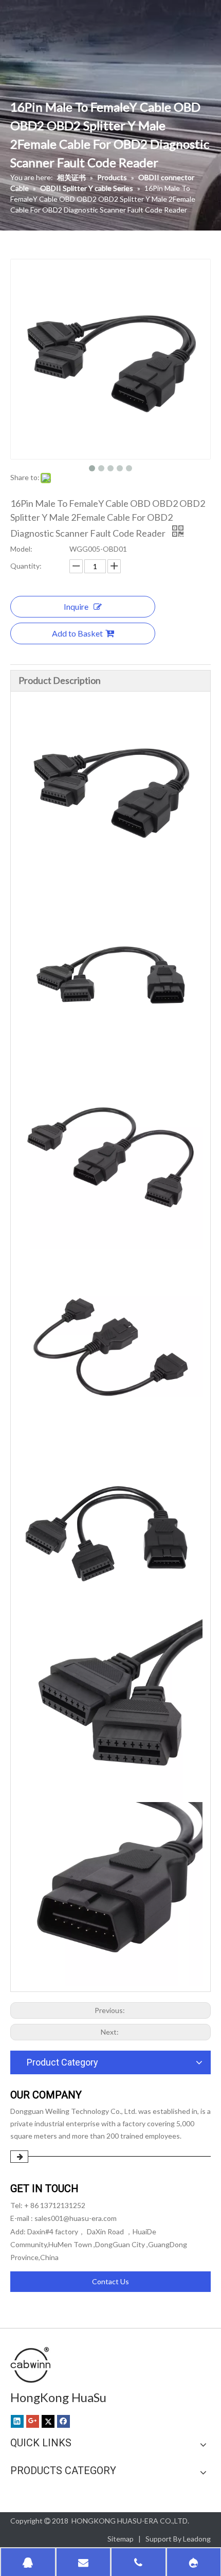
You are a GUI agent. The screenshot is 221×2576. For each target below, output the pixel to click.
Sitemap (121, 2539)
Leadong (197, 2539)
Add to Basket (77, 633)
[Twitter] (48, 2421)
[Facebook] (63, 2421)
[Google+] (33, 2421)
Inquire (76, 606)
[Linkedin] (17, 2421)
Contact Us (110, 2281)
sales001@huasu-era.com (76, 2218)
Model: (21, 549)
